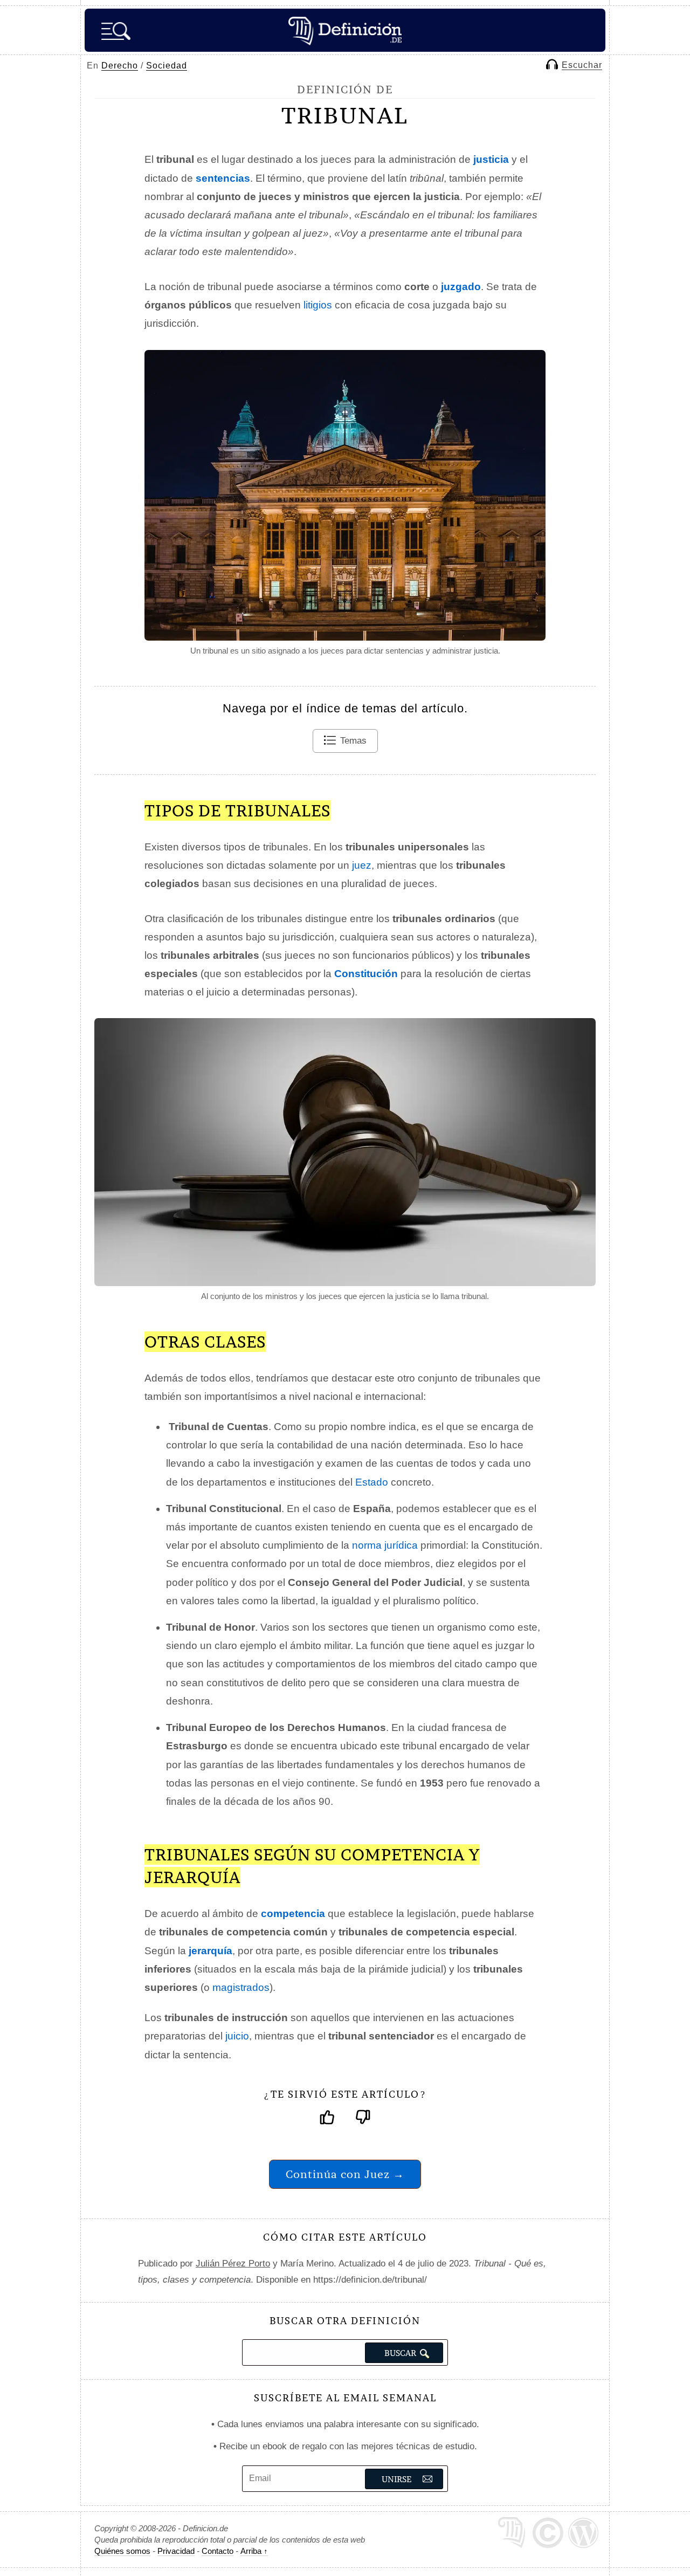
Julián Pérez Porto (233, 2264)
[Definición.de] (345, 30)
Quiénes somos (122, 2551)
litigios (318, 305)
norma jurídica (385, 1545)
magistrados (241, 1987)
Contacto (218, 2551)
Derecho (120, 66)
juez (362, 865)
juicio (237, 2036)
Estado (372, 1482)
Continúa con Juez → (345, 2174)
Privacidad (176, 2551)
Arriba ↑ (254, 2551)
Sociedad (167, 66)
